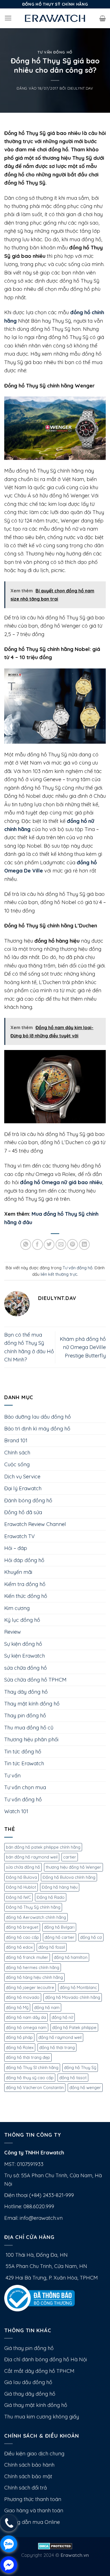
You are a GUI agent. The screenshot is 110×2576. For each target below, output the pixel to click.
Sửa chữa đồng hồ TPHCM (35, 1680)
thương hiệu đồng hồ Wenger (73, 1867)
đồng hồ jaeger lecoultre (30, 1987)
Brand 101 (16, 1440)
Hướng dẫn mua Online (32, 2522)
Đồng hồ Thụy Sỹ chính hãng (33, 1907)
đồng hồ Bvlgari (59, 1927)
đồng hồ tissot (73, 2078)
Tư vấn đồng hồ (55, 52)
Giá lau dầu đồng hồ (28, 2382)
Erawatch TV (19, 1536)
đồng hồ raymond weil (60, 2037)
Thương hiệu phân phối (31, 1739)
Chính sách (17, 1453)
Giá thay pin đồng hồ (29, 2348)
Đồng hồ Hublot (21, 1887)
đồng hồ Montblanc (78, 1987)
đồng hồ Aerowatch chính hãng (36, 1917)
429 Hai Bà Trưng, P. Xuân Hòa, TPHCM (51, 2278)
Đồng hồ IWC (18, 1897)
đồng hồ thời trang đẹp (28, 2057)
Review (13, 1632)
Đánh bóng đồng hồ (28, 1500)
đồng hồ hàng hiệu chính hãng (34, 1977)
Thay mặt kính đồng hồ (32, 1704)
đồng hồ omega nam (26, 2027)
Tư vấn (12, 1776)
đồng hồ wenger (85, 2087)
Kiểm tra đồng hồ (25, 1584)
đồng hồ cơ (91, 1937)
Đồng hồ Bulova (21, 1877)
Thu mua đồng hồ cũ (29, 1728)
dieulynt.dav (80, 88)
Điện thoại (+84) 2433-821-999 (39, 2195)
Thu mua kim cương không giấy (42, 2417)
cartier (70, 1857)
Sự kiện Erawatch (25, 1656)
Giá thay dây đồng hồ (30, 2394)
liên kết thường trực (59, 1274)
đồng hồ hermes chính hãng (33, 1967)
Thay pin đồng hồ (25, 1716)
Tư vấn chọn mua (25, 1787)
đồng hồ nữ (62, 2017)
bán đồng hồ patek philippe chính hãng (43, 1847)
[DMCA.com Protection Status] (55, 2545)
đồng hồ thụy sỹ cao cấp (30, 2078)
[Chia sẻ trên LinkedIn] (84, 1244)
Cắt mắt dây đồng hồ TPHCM (39, 2371)
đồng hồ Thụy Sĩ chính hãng (32, 2067)
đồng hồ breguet (22, 1927)
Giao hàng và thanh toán (34, 2510)
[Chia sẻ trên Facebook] (38, 1244)
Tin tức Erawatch (24, 1763)
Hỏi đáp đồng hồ (24, 1560)
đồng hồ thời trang (57, 2047)
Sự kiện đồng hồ (23, 1644)
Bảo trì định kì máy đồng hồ (37, 1429)
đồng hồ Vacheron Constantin (35, 2087)
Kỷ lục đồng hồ (22, 1620)
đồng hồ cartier (60, 1937)
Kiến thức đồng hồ (26, 1596)
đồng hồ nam (47, 2007)
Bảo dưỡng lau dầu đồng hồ (38, 1417)
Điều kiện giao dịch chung (34, 2454)
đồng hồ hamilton (71, 1957)
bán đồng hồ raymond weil (32, 1857)
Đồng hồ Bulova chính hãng (69, 1877)
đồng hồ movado (23, 1997)
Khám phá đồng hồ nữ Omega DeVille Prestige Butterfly (83, 1347)
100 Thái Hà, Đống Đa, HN (36, 2255)
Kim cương (17, 1608)
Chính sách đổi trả (26, 2488)
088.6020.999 (39, 2206)
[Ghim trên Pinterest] (72, 1244)
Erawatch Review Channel (35, 1524)
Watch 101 (16, 1811)
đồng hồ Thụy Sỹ (80, 2067)
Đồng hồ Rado (51, 1897)
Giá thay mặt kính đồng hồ (36, 2405)
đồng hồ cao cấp (22, 1937)
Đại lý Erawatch (23, 1488)
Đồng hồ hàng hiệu (60, 1887)
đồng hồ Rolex (20, 2047)
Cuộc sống (17, 1464)
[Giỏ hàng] (103, 18)
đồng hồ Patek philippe (74, 2027)
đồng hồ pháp (19, 2037)
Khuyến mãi (18, 1572)
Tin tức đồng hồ (23, 1752)
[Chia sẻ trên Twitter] (49, 1244)
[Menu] (8, 18)
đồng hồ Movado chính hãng (73, 1997)
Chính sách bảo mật (28, 2476)
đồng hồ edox (19, 1947)
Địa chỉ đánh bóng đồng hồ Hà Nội (46, 2359)
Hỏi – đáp (16, 1548)
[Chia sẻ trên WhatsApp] (26, 1244)
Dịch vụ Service (22, 1477)
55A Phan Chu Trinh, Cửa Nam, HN (46, 2266)
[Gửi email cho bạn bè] (61, 1244)
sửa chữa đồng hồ (26, 1668)
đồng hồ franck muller (27, 1957)
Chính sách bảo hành (29, 2465)
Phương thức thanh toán (33, 2499)
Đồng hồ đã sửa (23, 1512)
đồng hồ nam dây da (26, 2017)
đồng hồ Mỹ (17, 2007)
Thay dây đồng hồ (26, 1692)
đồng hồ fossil (52, 1947)
